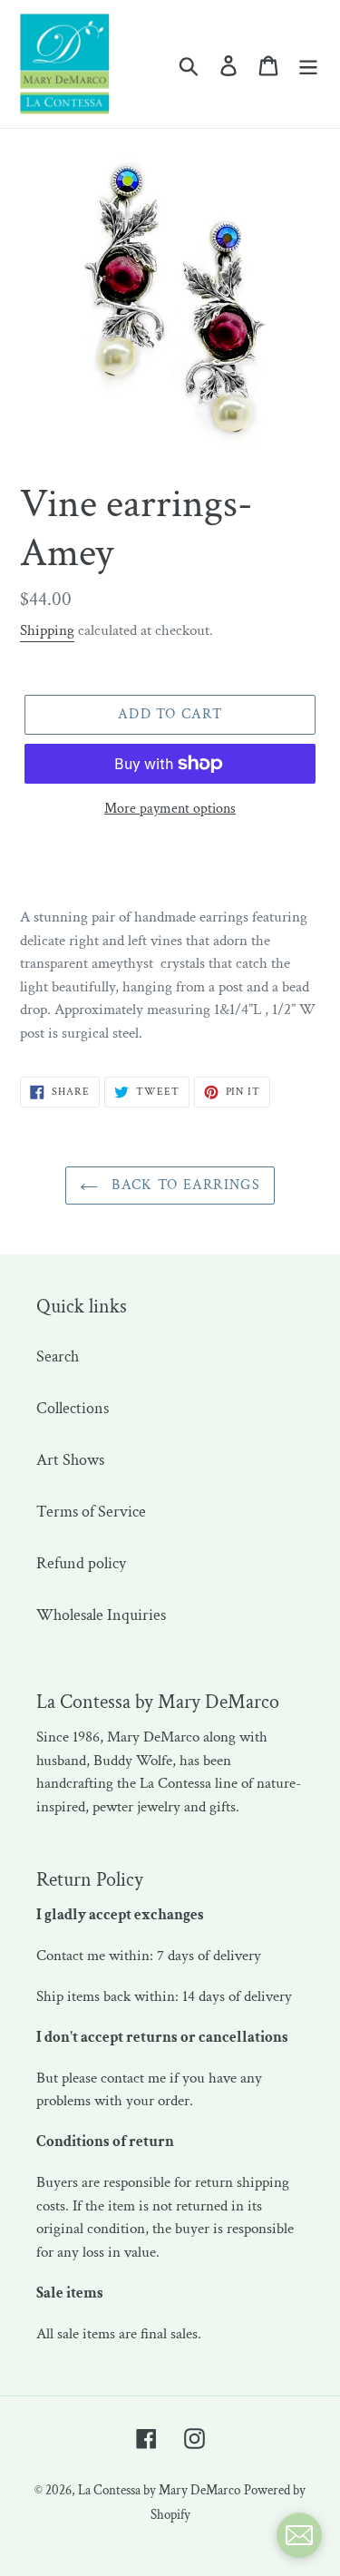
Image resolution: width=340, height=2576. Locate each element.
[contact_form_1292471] (299, 2535)
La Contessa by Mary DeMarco (159, 2490)
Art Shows (70, 1460)
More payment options (170, 809)
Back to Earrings (184, 1185)
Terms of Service (91, 1512)
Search (58, 1356)
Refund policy (81, 1563)
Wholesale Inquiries (101, 1615)
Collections (73, 1408)
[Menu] (308, 64)
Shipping (47, 630)
